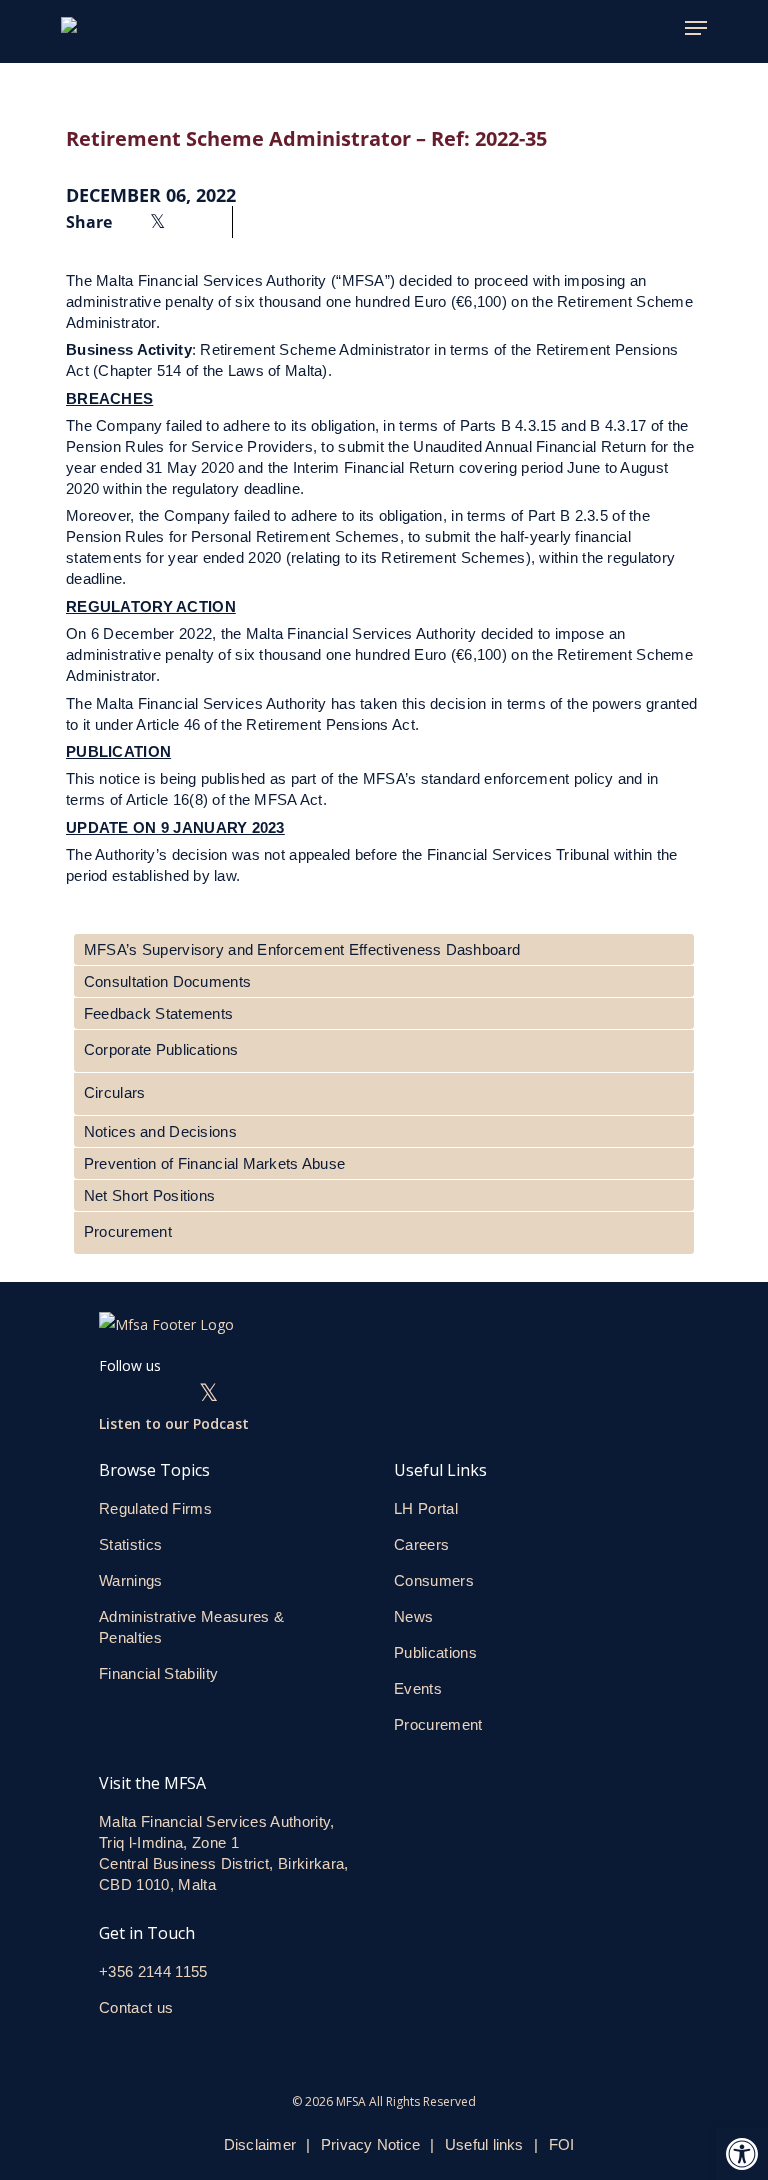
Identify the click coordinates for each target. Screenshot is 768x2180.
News (413, 1616)
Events (418, 1688)
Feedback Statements (158, 1013)
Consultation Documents (167, 981)
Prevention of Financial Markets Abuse (214, 1163)
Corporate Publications (161, 1049)
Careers (421, 1544)
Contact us (138, 2007)
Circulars (115, 1092)
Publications (435, 1652)
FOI (562, 2144)
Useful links (484, 2144)
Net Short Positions (149, 1195)
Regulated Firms (155, 1508)
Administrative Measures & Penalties (191, 1627)
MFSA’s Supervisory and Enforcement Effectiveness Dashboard (302, 949)
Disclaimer (260, 2144)
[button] (742, 2154)
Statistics (130, 1544)
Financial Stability (158, 1673)
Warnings (131, 1580)
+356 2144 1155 (153, 1971)
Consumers (434, 1580)
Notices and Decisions (160, 1131)
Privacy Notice (370, 2144)
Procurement (128, 1231)
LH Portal (426, 1508)
